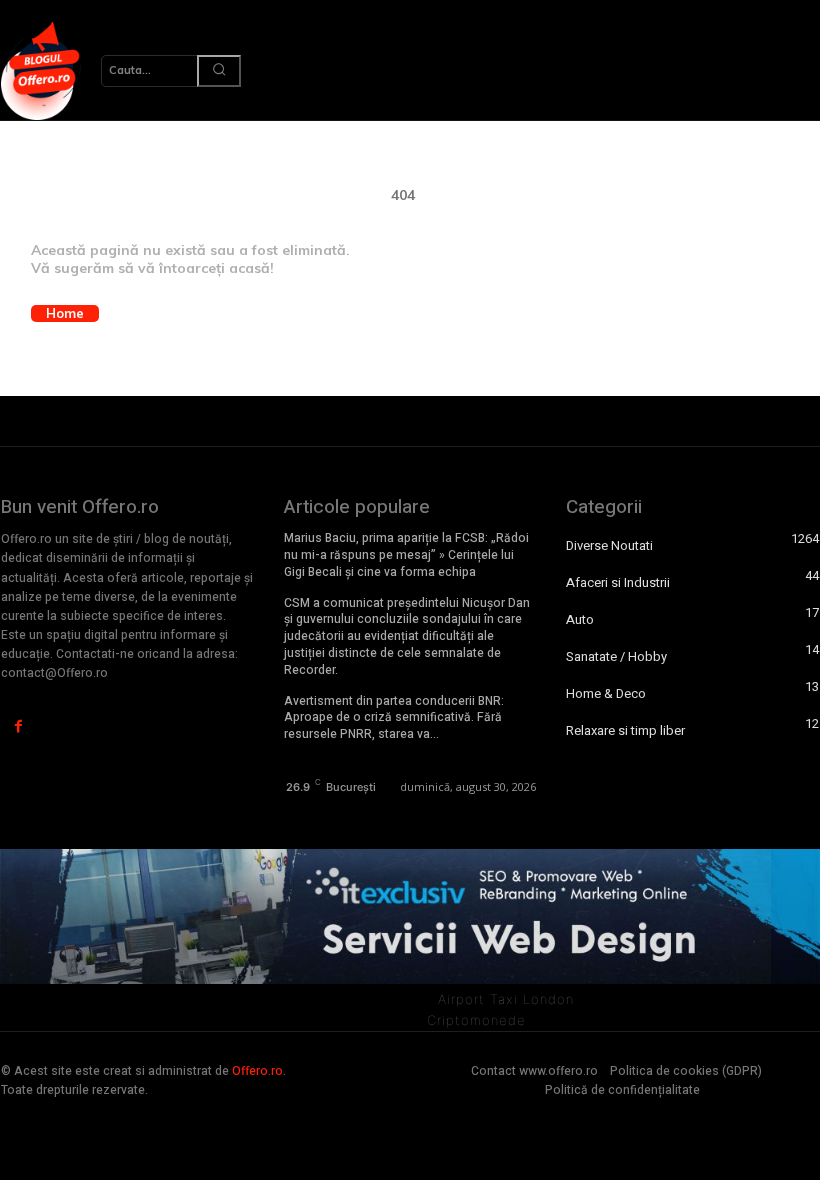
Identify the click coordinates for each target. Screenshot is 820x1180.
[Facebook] (18, 726)
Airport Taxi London (506, 999)
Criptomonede (476, 1020)
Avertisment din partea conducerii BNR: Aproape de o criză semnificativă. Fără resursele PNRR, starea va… (394, 718)
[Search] (219, 71)
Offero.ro (257, 1071)
